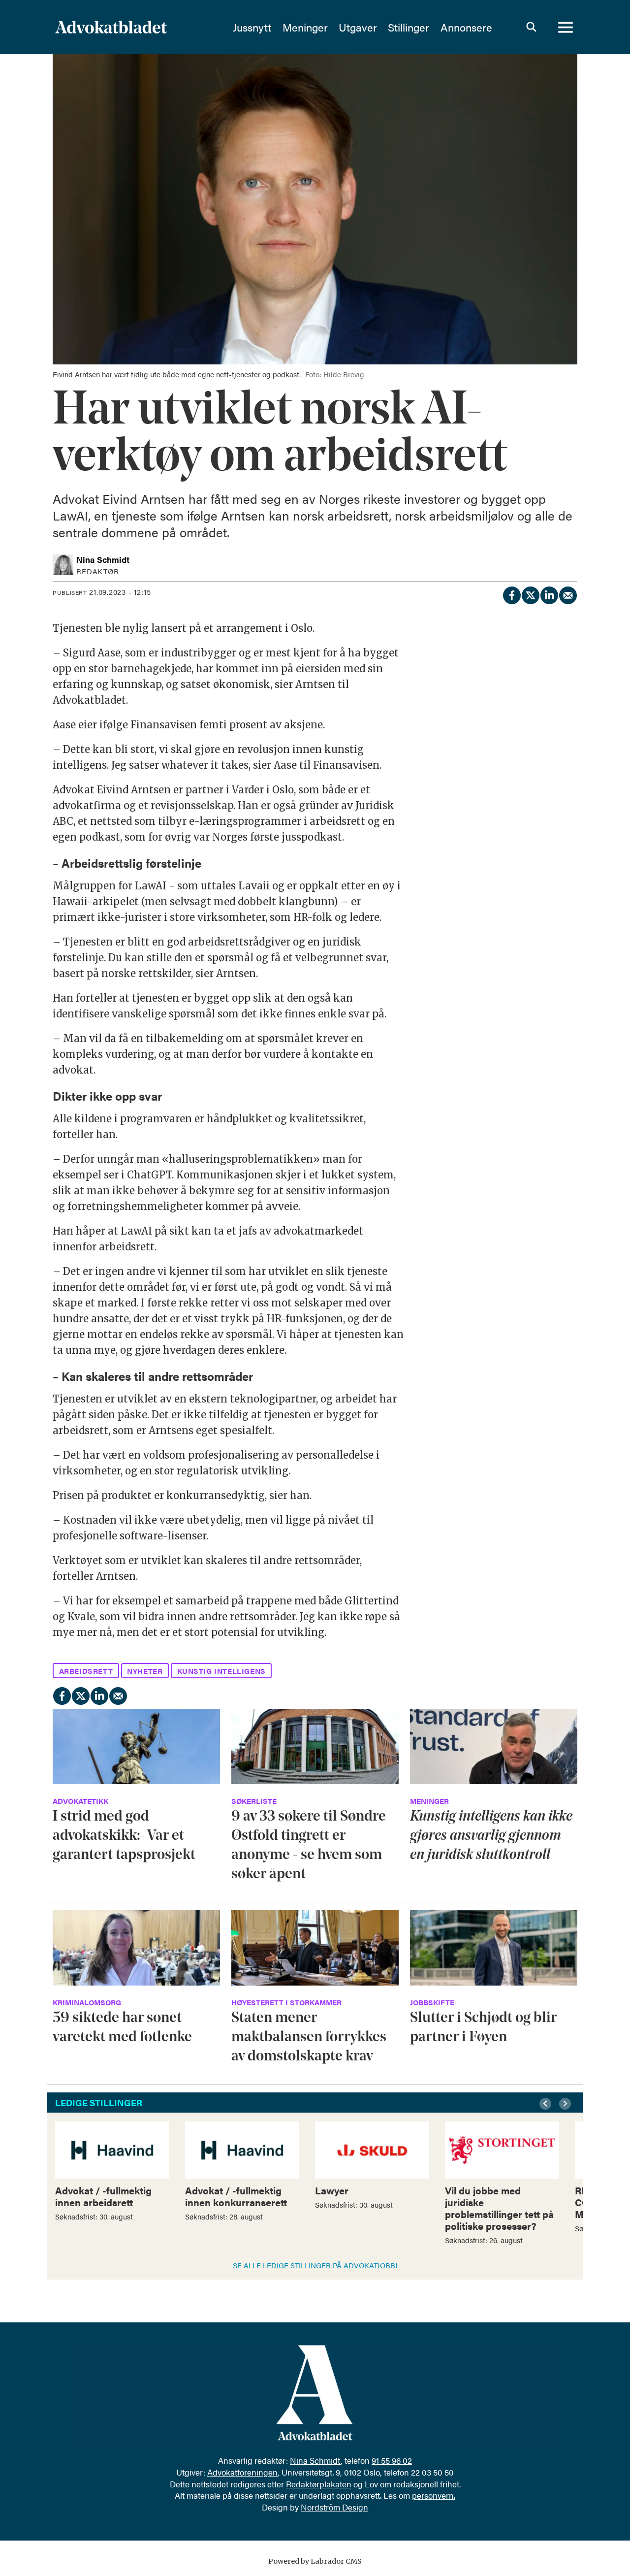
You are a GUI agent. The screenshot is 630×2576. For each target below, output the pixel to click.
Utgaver (358, 27)
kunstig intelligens (221, 1671)
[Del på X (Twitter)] (530, 594)
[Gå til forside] (137, 27)
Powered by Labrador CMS (315, 2561)
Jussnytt (252, 27)
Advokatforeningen (242, 2472)
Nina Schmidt (315, 2460)
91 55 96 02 (392, 2460)
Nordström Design (334, 2507)
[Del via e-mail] (567, 594)
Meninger (305, 27)
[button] (547, 2104)
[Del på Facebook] (511, 594)
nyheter (145, 1671)
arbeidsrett (86, 1671)
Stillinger (409, 27)
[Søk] (531, 27)
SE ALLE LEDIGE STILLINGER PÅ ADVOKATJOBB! (315, 2265)
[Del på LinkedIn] (549, 594)
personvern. (434, 2495)
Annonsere (466, 27)
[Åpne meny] (566, 27)
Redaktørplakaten (319, 2484)
